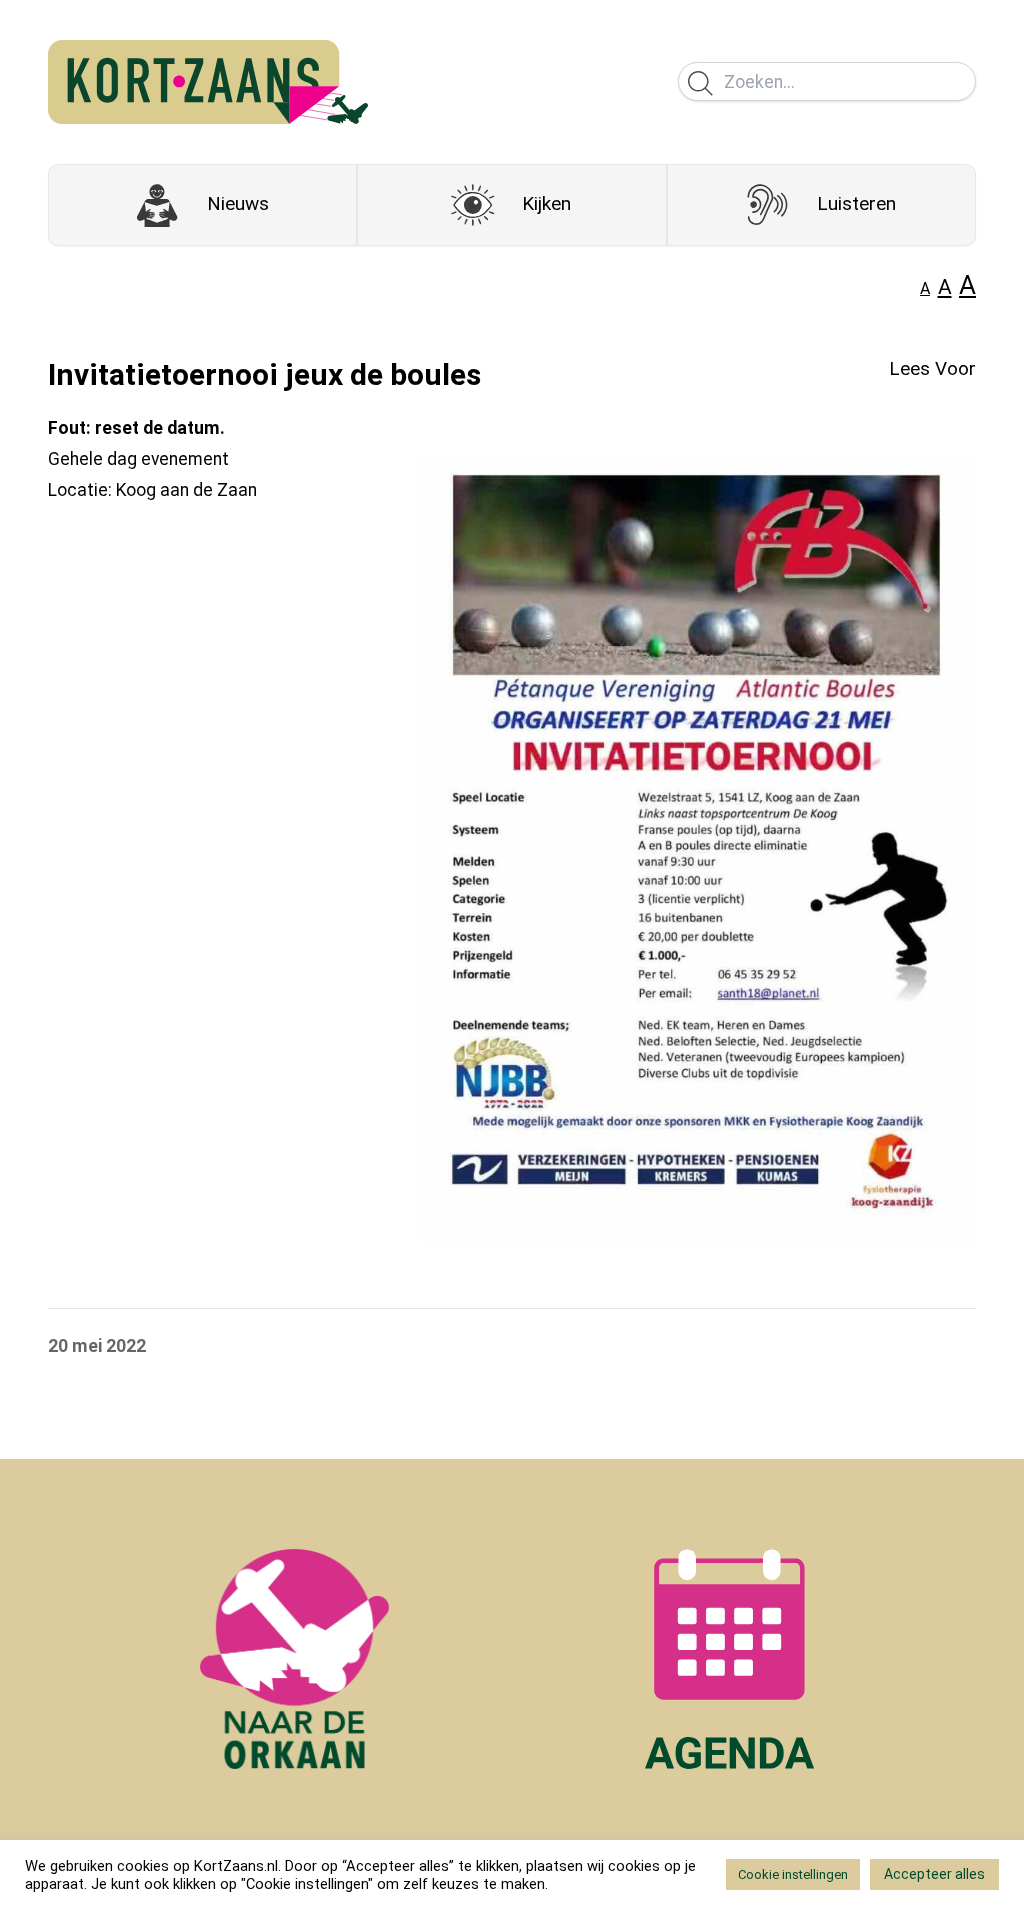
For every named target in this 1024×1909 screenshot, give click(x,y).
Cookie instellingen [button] (793, 1874)
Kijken (546, 203)
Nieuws (238, 203)
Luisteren (856, 203)
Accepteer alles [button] (934, 1874)
